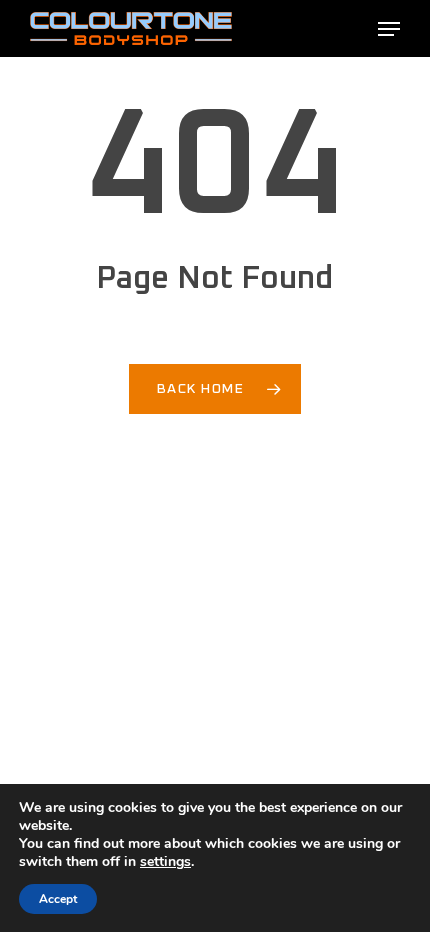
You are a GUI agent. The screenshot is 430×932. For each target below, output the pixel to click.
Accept (58, 899)
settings (165, 862)
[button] (389, 29)
